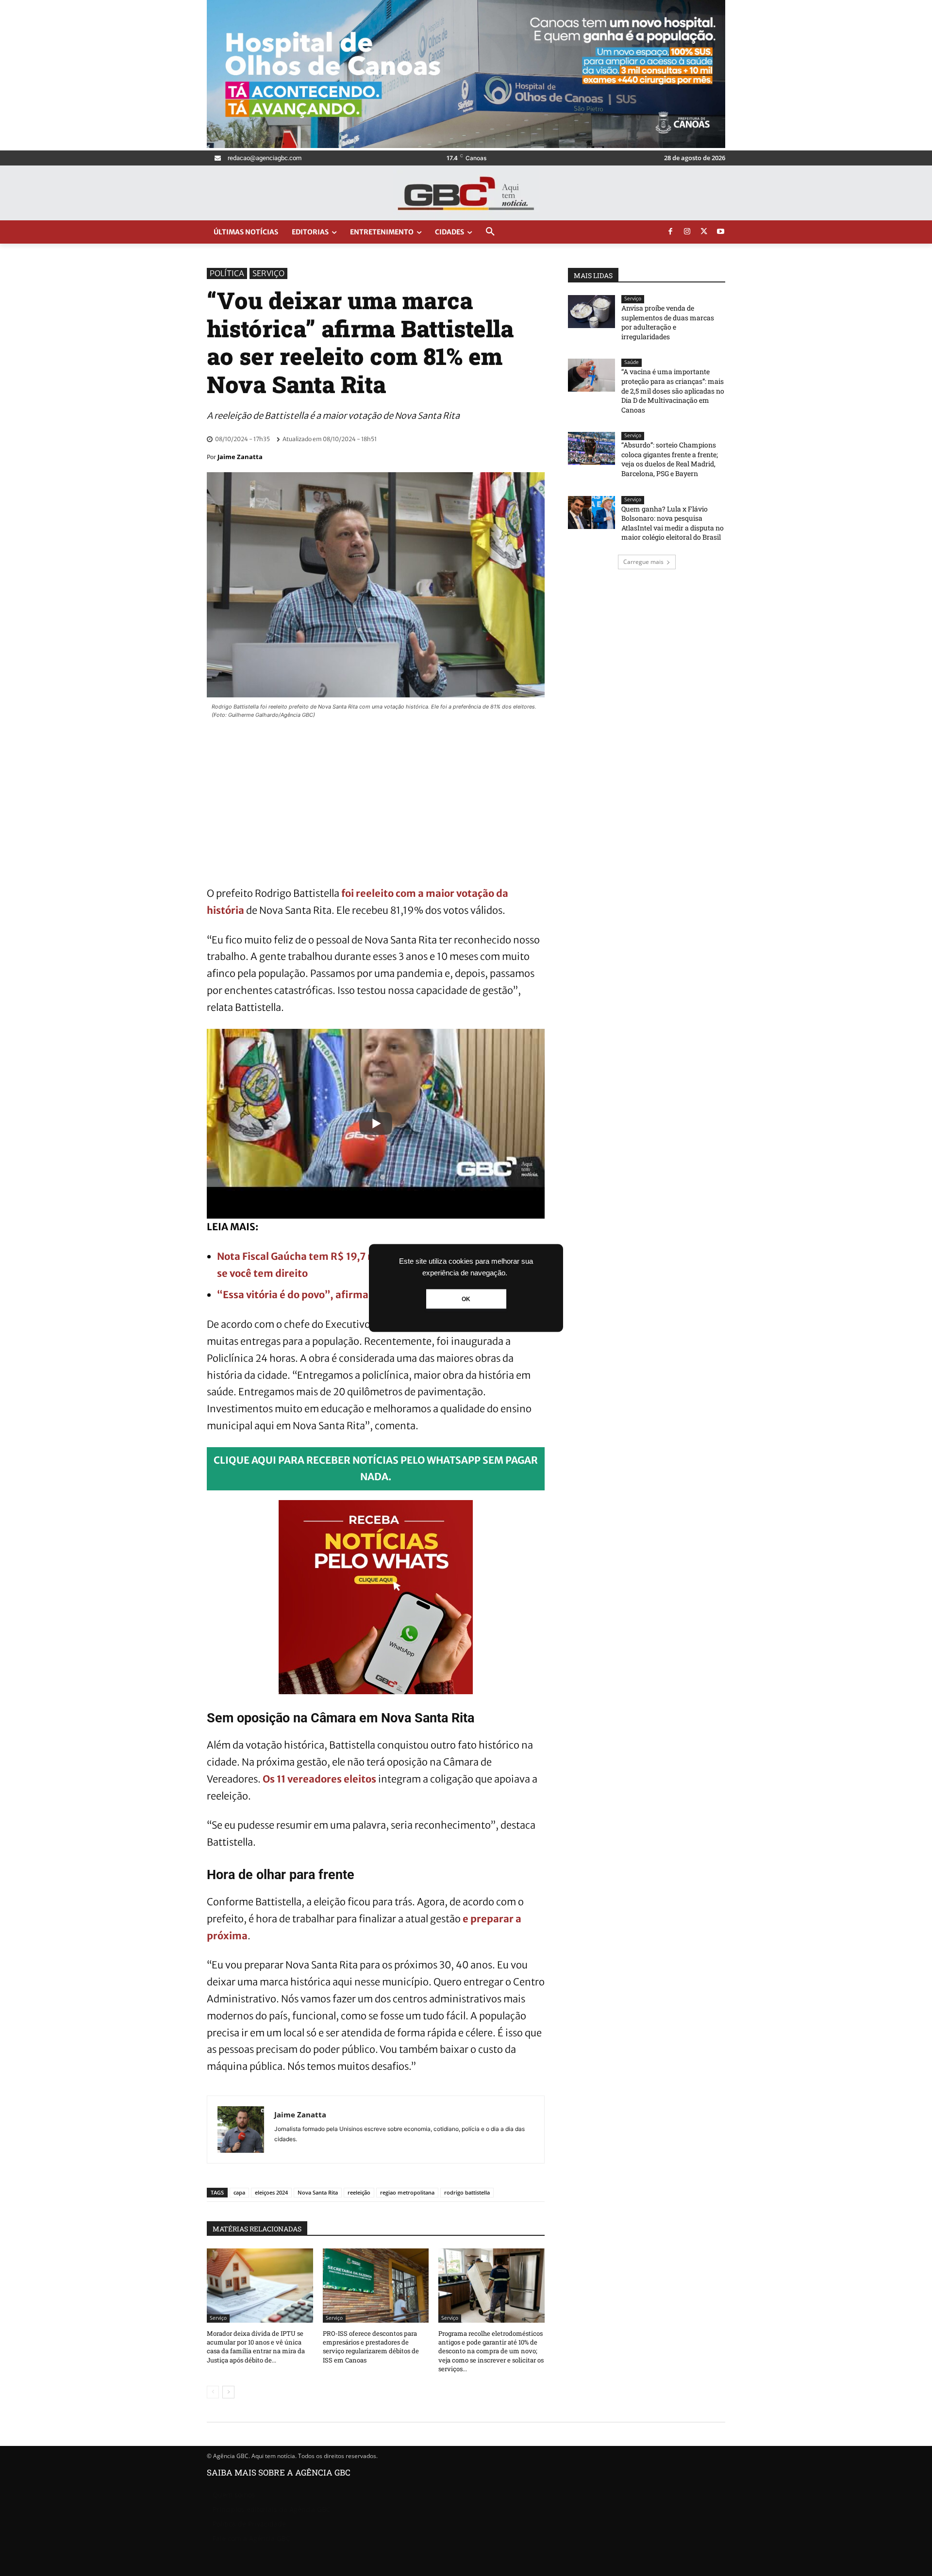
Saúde (632, 362)
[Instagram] (687, 232)
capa (239, 2192)
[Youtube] (721, 232)
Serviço (268, 273)
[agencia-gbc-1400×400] (466, 145)
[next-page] (228, 2392)
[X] (704, 232)
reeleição (359, 2192)
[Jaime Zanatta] (241, 2130)
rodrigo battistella (467, 2192)
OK (466, 1299)
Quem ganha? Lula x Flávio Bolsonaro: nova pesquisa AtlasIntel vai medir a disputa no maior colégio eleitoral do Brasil (673, 523)
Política (227, 273)
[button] (490, 232)
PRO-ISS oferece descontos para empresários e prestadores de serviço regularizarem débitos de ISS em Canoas (371, 2347)
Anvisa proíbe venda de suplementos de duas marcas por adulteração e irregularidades (668, 322)
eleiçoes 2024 (271, 2192)
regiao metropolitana (407, 2192)
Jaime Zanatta (240, 457)
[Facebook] (670, 232)
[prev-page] (213, 2392)
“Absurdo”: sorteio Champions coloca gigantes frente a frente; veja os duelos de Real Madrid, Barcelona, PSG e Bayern (670, 459)
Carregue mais (643, 562)
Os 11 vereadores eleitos (319, 1779)
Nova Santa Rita (318, 2192)
